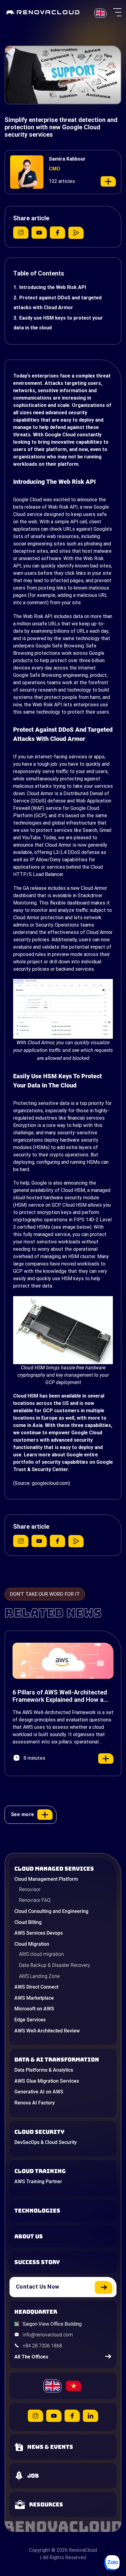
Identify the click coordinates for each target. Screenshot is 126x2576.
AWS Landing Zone (39, 1976)
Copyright (40, 2550)
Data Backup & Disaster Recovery (55, 1965)
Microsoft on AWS (34, 2009)
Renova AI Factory (35, 2103)
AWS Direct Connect (36, 1987)
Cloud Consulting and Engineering (51, 1911)
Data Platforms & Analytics (44, 2070)
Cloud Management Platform (46, 1879)
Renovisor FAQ (35, 1900)
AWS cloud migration (41, 1954)
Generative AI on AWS (39, 2092)
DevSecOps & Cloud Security (46, 2142)
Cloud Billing (28, 1922)
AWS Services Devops (39, 1933)
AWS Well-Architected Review (47, 2031)
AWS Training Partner (38, 2181)
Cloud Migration (32, 1944)
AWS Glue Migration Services (47, 2081)
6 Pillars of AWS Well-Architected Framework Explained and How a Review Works (60, 1696)
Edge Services (30, 2020)
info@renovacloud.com (48, 2335)
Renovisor (30, 1889)
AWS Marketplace (34, 1998)
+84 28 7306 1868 (42, 2346)
